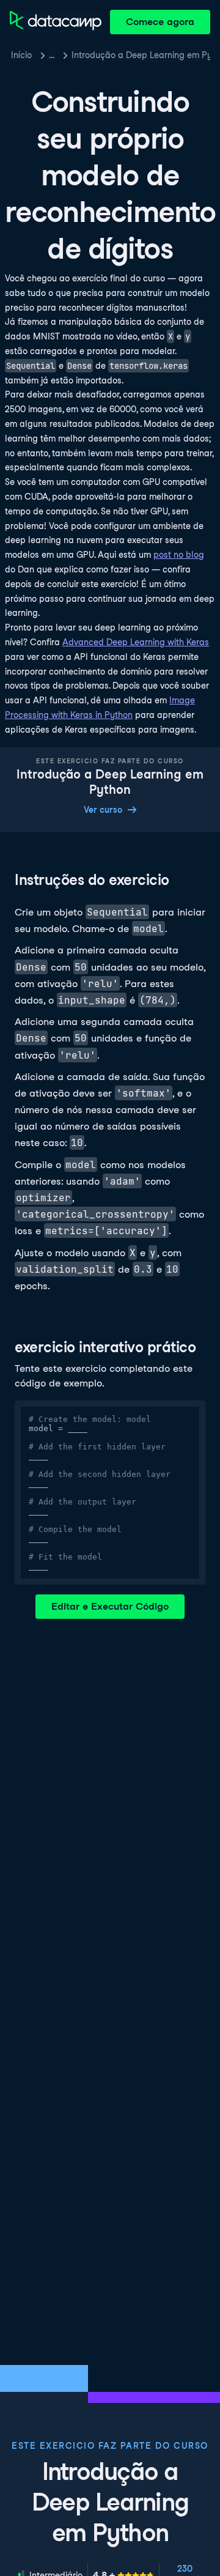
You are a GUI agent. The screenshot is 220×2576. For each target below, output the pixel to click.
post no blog (179, 555)
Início (21, 55)
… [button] (52, 55)
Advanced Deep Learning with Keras (136, 642)
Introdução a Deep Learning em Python (141, 55)
